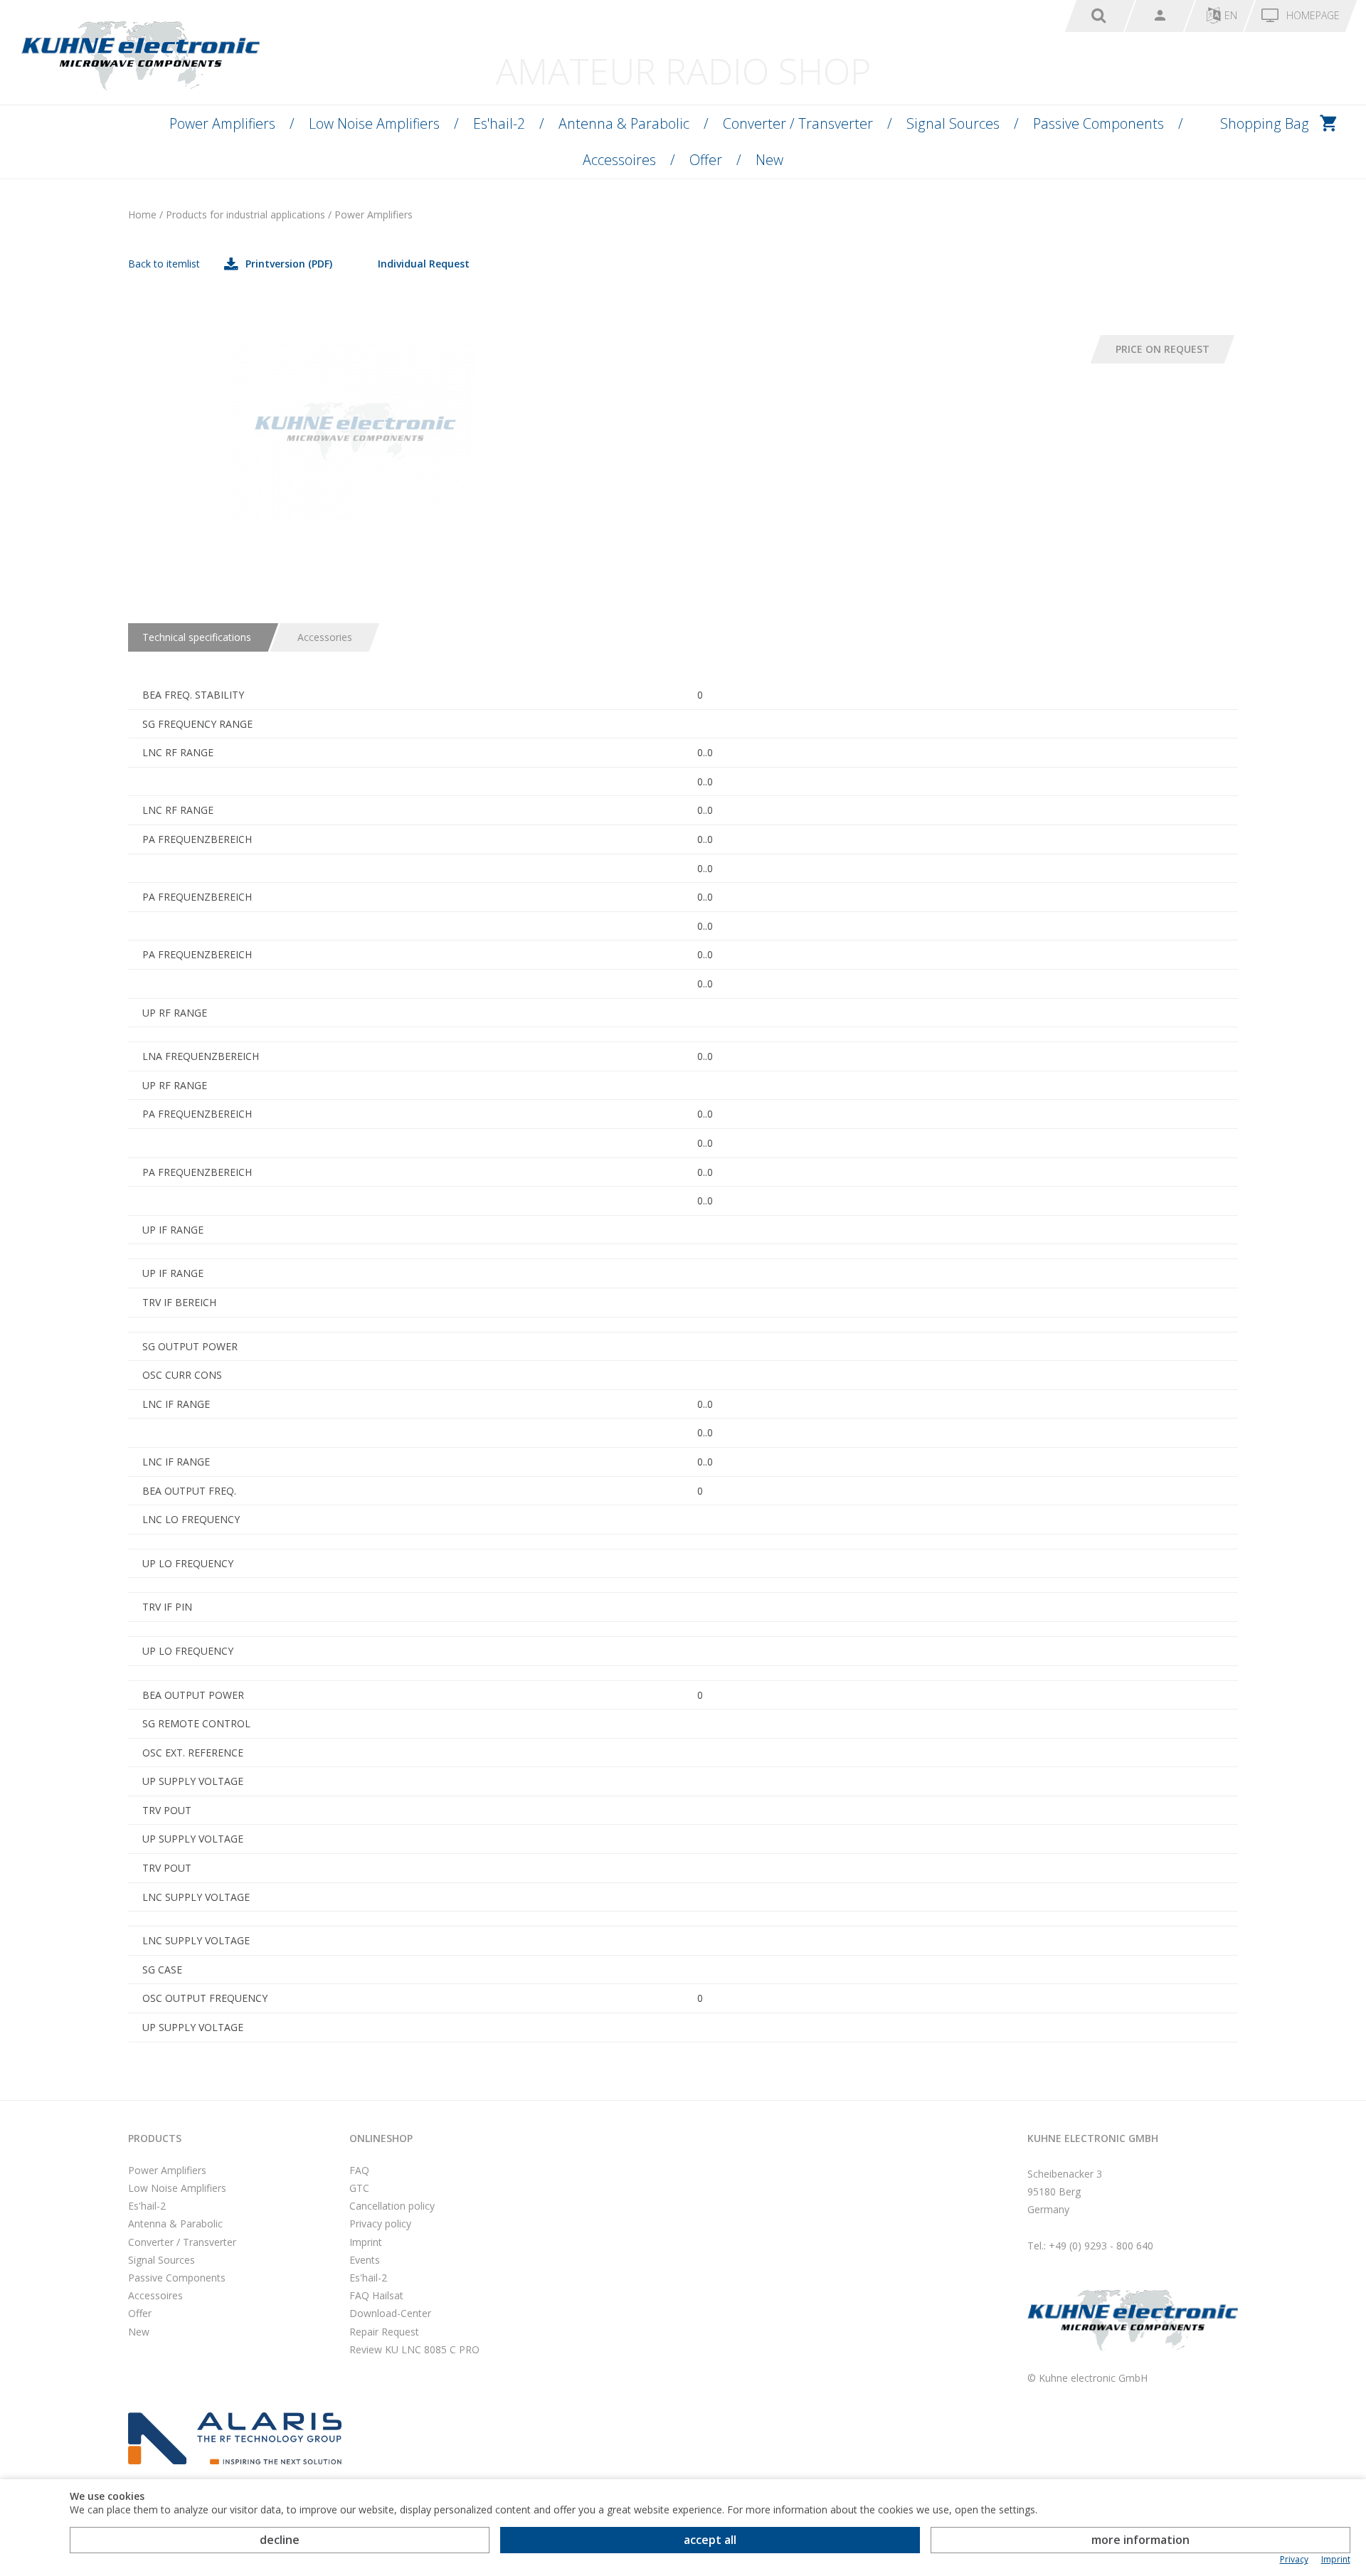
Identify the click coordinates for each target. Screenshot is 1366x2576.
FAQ (359, 2170)
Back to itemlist (164, 264)
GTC (359, 2188)
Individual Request (424, 264)
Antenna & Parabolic (624, 123)
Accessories (325, 637)
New (769, 160)
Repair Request (384, 2332)
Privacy (1294, 2560)
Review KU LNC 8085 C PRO (414, 2349)
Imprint (366, 2242)
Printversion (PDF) (289, 264)
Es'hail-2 (499, 123)
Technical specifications (197, 637)
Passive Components (1098, 123)
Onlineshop (381, 2138)
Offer (706, 160)
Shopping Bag (1265, 123)
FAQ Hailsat (376, 2295)
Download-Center (390, 2313)
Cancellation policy (392, 2206)
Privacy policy (380, 2223)
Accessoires (619, 160)
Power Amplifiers (222, 123)
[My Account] (1160, 16)
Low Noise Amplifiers (374, 123)
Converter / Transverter (798, 123)
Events (365, 2260)
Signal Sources (953, 123)
